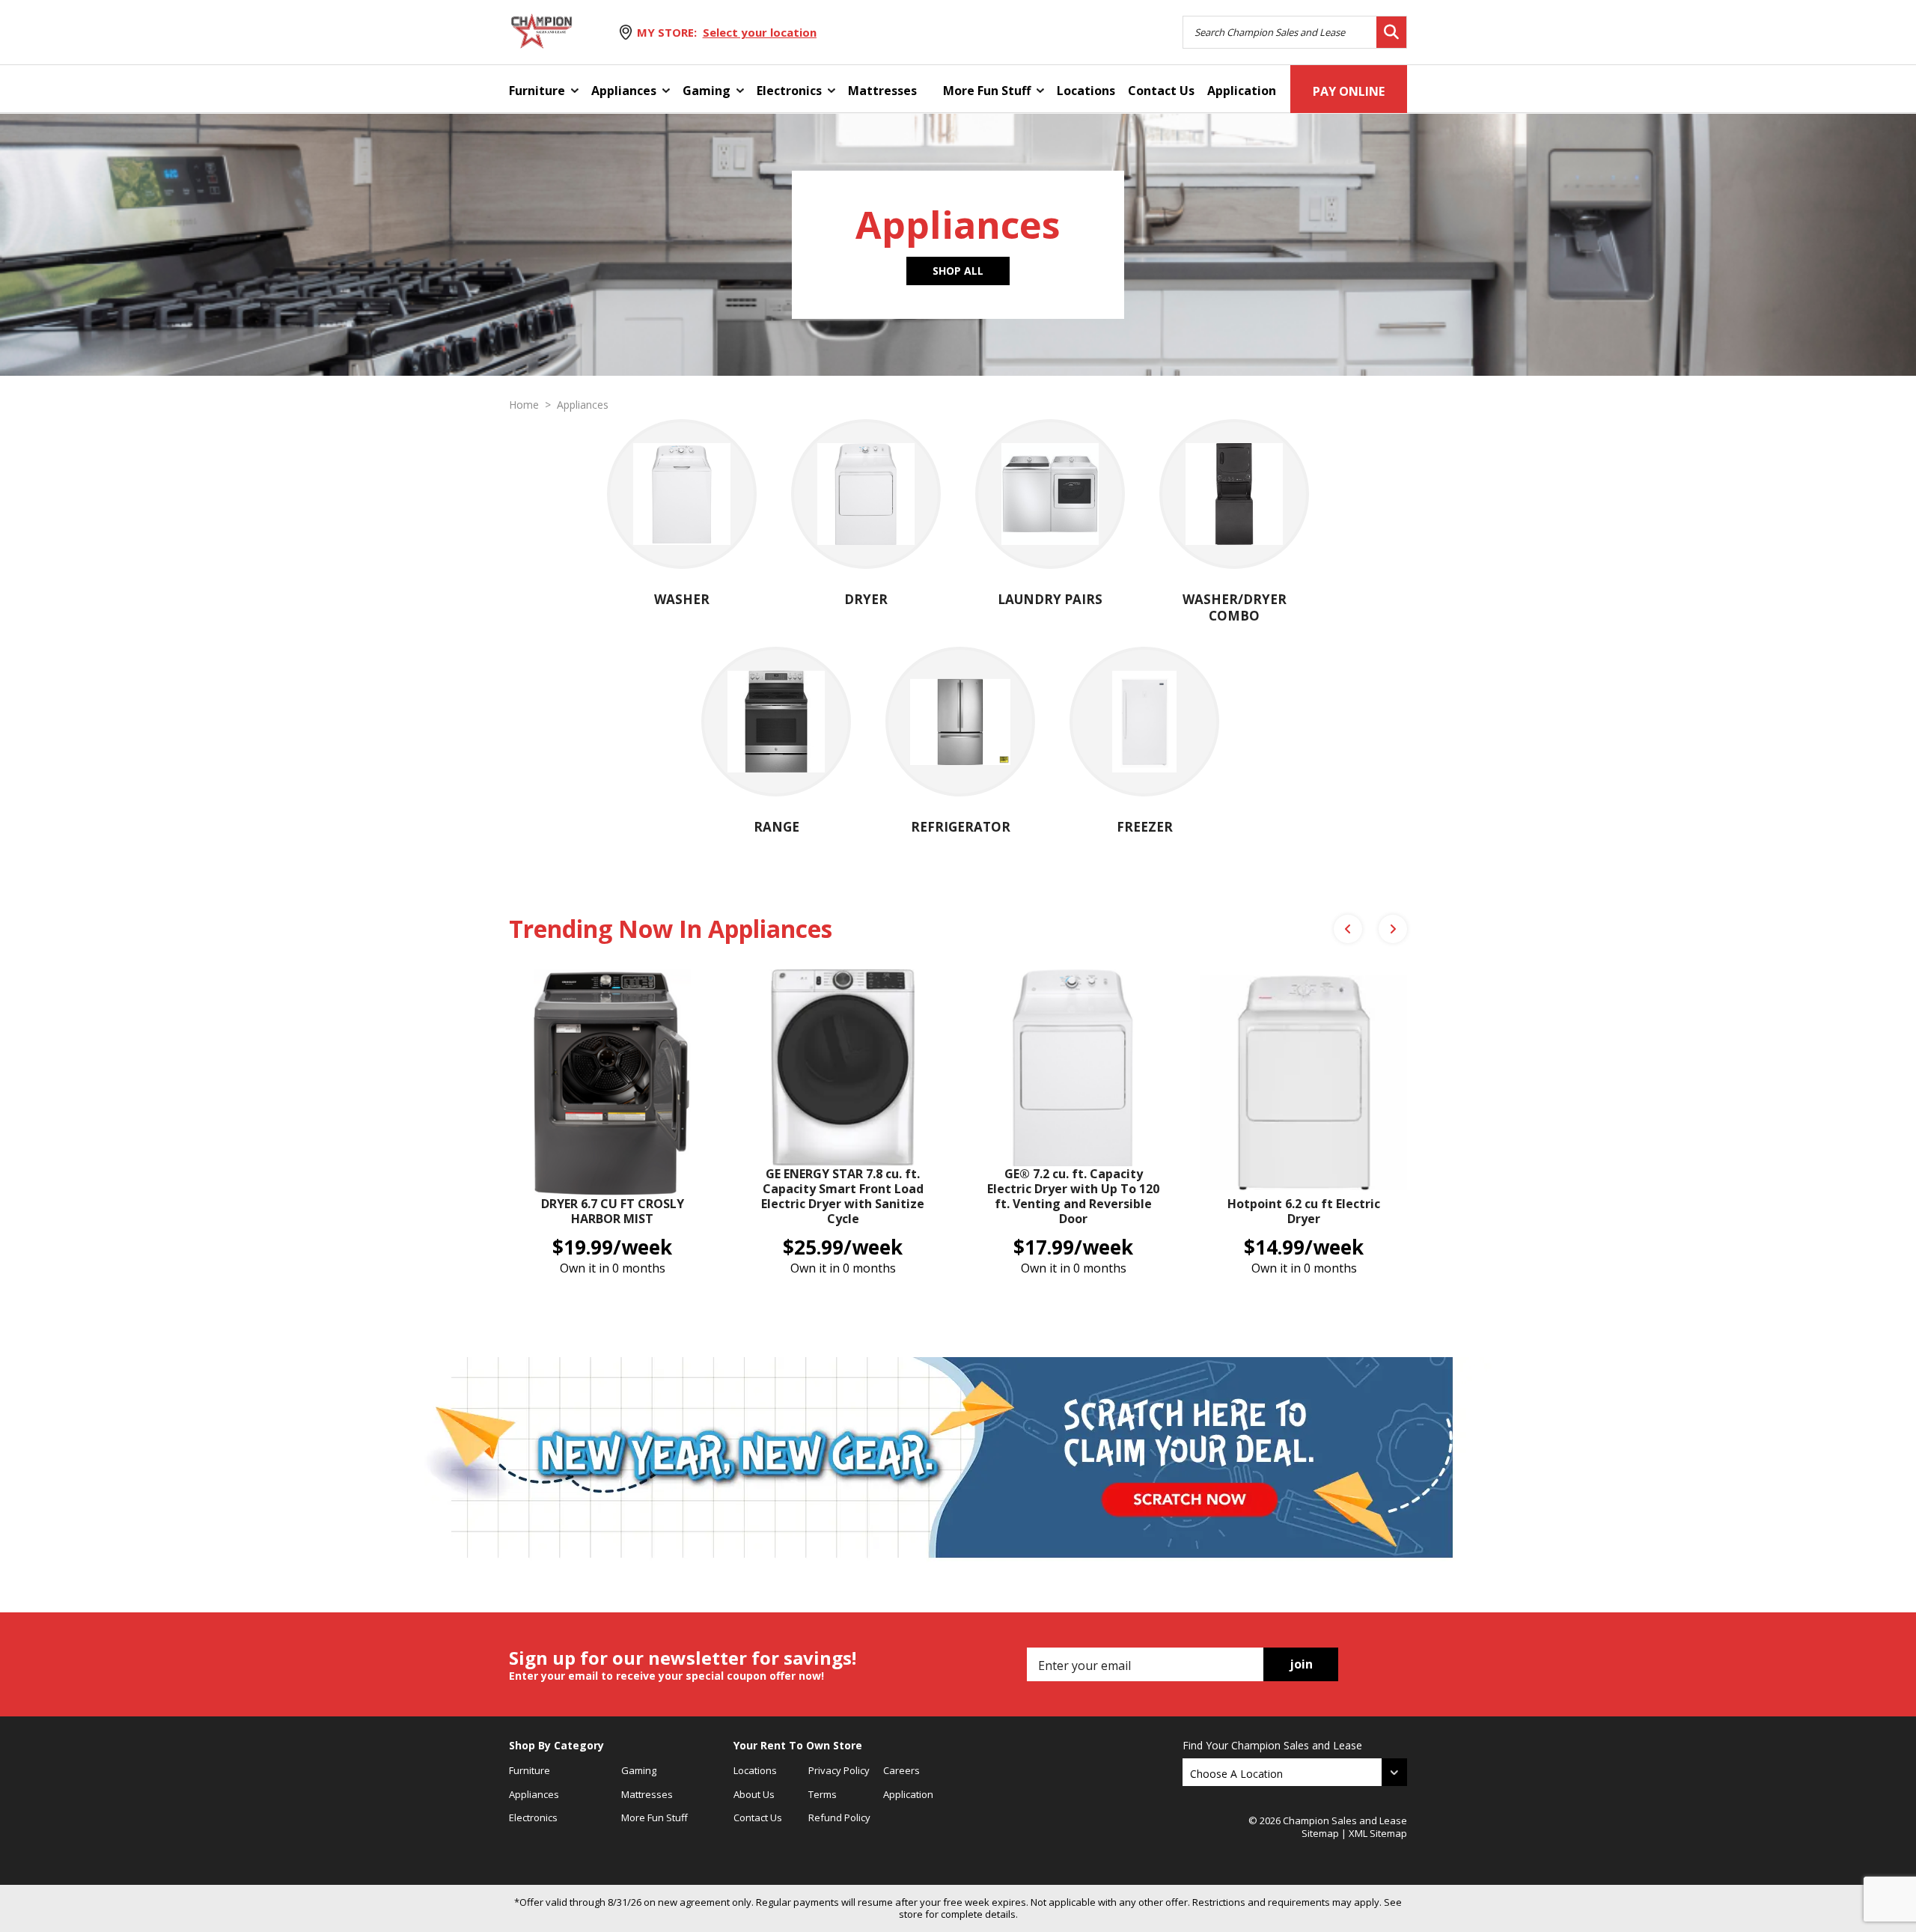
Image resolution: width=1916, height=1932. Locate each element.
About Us (754, 1794)
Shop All (958, 271)
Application (1242, 91)
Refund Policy (839, 1817)
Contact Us (1161, 91)
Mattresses (882, 91)
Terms (823, 1794)
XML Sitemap (1378, 1833)
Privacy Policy (839, 1770)
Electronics (789, 91)
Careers (901, 1770)
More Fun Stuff (987, 91)
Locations (1086, 91)
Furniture (537, 91)
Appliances (624, 91)
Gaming (707, 91)
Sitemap (1320, 1833)
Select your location (760, 32)
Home (524, 405)
